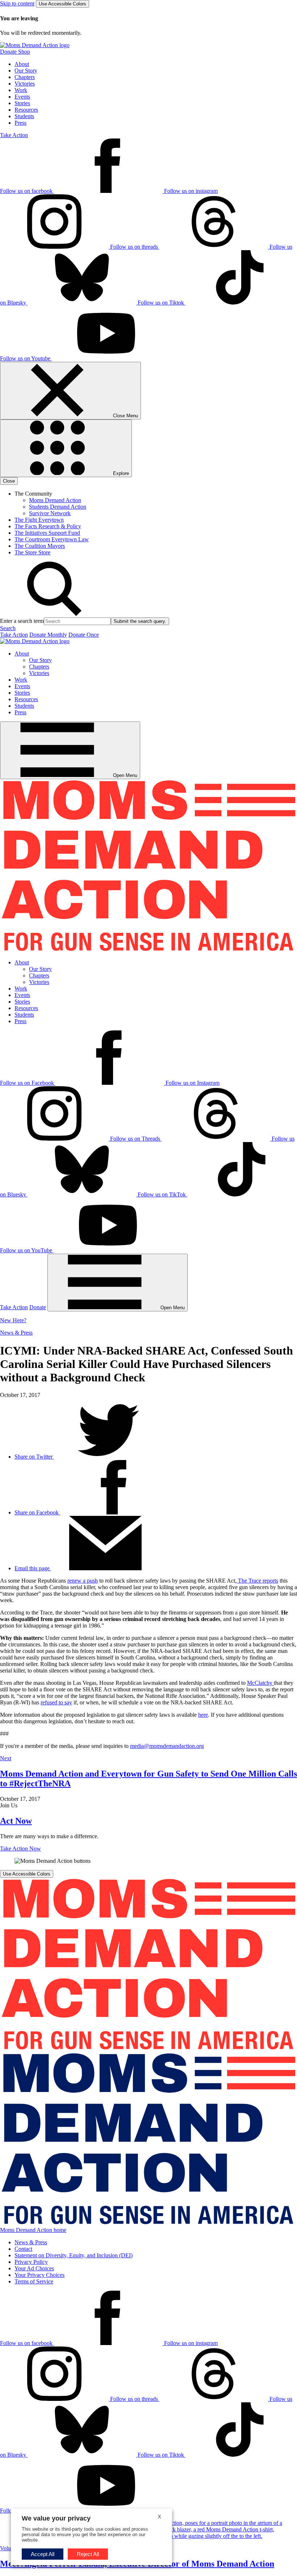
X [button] (160, 2517)
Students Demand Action (58, 507)
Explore (120, 473)
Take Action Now (20, 1849)
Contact (23, 2249)
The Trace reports (257, 1581)
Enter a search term (22, 621)
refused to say (56, 1702)
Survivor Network (50, 513)
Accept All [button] (43, 2554)
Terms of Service (34, 2281)
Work (21, 90)
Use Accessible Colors (62, 4)
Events (22, 97)
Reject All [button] (88, 2554)
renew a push (83, 1581)
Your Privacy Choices (39, 2275)
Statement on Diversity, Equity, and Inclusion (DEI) (74, 2255)
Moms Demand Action (55, 500)
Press (20, 123)
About (22, 64)
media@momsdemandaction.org (167, 1746)
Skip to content (17, 3)
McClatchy (260, 1683)
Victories (25, 84)
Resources (26, 110)
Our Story (26, 71)
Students (24, 116)
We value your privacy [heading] (56, 2518)
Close (9, 481)
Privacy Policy (31, 2262)
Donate (38, 1307)
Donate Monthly (48, 635)
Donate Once (84, 635)
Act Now (16, 1821)
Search (8, 628)
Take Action (14, 135)
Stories (22, 103)
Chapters (25, 77)
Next (6, 1758)
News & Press (16, 1333)
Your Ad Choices (34, 2268)
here (203, 1715)
